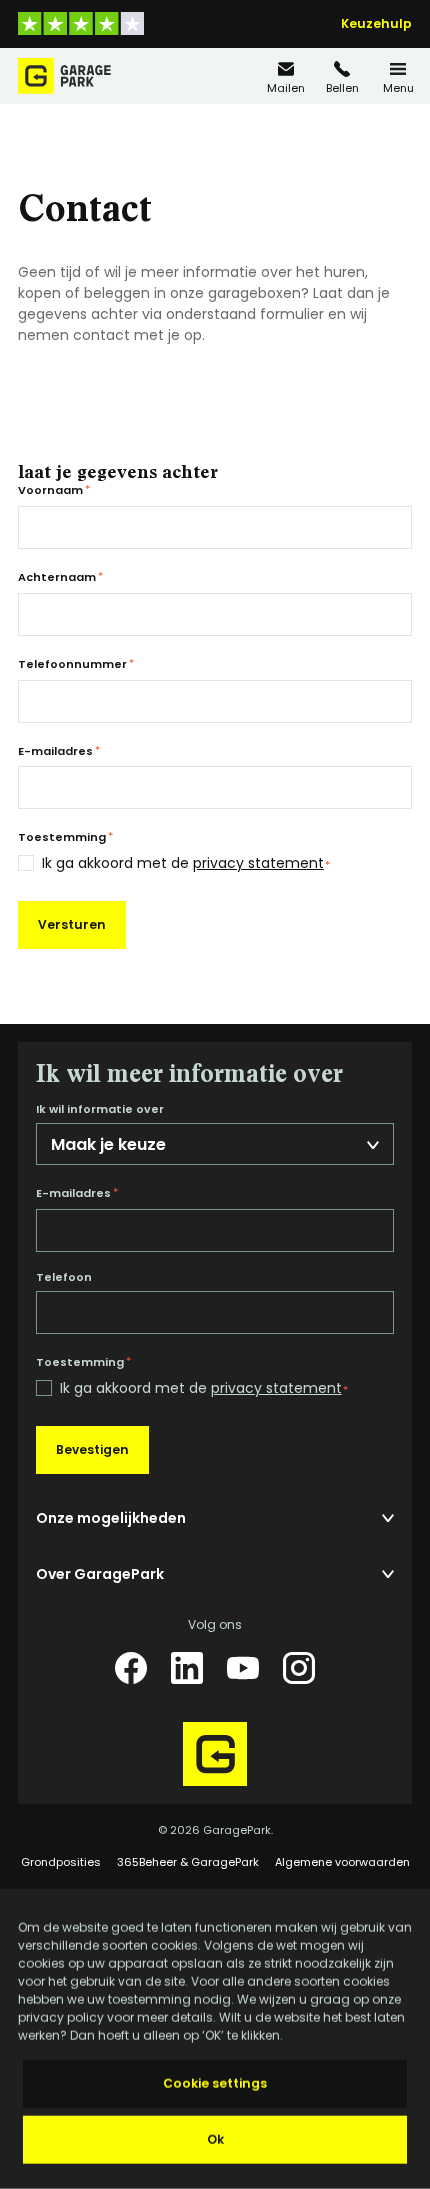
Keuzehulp (376, 24)
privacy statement (258, 863)
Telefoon (64, 1277)
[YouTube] (243, 1668)
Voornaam (54, 490)
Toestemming (65, 837)
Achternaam (60, 577)
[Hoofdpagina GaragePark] (64, 76)
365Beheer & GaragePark (188, 1862)
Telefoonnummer (76, 664)
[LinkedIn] (187, 1668)
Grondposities (61, 1862)
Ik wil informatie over (100, 1109)
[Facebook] (131, 1668)
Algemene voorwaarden (342, 1862)
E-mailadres (59, 751)
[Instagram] (299, 1668)
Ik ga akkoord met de (186, 863)
